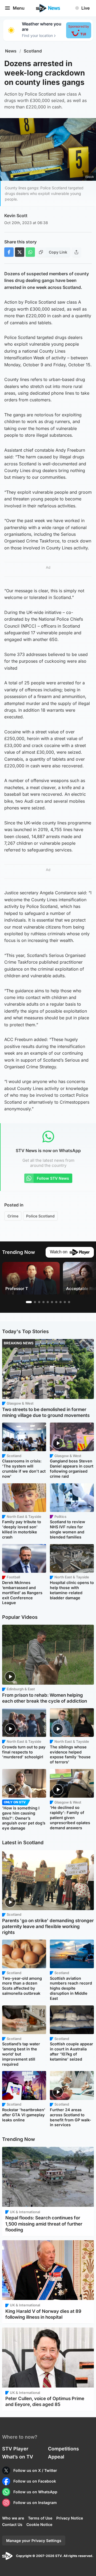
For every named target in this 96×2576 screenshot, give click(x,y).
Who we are (13, 2518)
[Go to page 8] (61, 1302)
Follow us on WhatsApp (35, 2492)
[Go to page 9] (65, 1302)
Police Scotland (40, 1216)
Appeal (56, 2457)
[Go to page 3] (39, 1302)
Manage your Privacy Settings (34, 2541)
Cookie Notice (39, 2524)
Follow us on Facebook (35, 2481)
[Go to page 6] (52, 1302)
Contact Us (12, 2524)
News (11, 51)
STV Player (15, 2449)
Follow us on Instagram (35, 2503)
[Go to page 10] (69, 1302)
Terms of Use (40, 2518)
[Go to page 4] (43, 1302)
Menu (19, 8)
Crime (13, 1216)
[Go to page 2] (35, 1302)
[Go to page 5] (48, 1302)
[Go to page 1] (29, 1302)
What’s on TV (18, 2457)
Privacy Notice (70, 2518)
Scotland (33, 51)
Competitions (63, 2449)
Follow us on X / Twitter (35, 2470)
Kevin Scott (16, 216)
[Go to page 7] (56, 1302)
